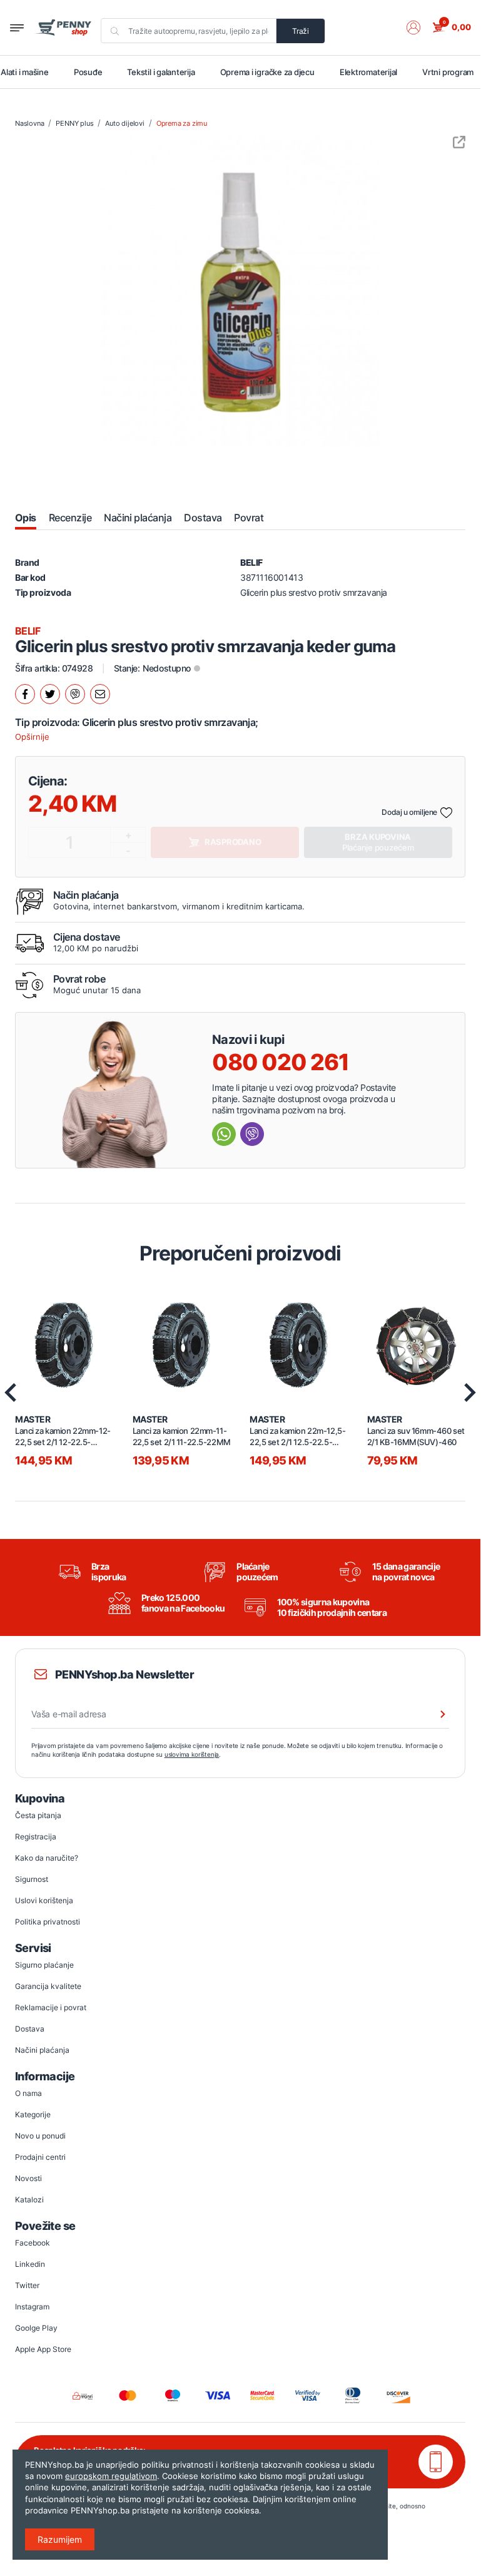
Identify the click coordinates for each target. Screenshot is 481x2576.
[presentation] (470, 1393)
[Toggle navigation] (17, 28)
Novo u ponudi (40, 2136)
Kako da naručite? (47, 1858)
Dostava (30, 2029)
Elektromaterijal (368, 72)
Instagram (32, 2307)
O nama (28, 2093)
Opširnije (32, 737)
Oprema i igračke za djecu (267, 72)
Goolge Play (36, 2328)
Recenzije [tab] (70, 518)
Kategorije (33, 2114)
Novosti (28, 2178)
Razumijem (60, 2539)
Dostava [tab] (203, 518)
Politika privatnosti (48, 1922)
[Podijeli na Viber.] (75, 694)
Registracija (36, 1837)
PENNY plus (74, 123)
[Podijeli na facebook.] (25, 694)
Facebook (33, 2243)
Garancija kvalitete (48, 1986)
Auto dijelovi (124, 123)
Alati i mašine (25, 72)
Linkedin (30, 2264)
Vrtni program (448, 72)
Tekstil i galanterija (161, 72)
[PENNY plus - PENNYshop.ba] (63, 28)
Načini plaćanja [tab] (138, 518)
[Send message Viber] (252, 1134)
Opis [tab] (26, 518)
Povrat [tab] (249, 518)
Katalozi (29, 2200)
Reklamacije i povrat (51, 2007)
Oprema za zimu (182, 123)
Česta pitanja (38, 1815)
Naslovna (29, 123)
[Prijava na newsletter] (435, 1714)
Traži (301, 31)
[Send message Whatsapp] (224, 1134)
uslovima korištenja (192, 1754)
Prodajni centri (40, 2157)
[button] (420, 28)
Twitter (27, 2285)
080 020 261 (281, 1062)
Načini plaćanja (42, 2050)
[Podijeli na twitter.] (50, 694)
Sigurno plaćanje (44, 1965)
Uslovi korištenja (44, 1900)
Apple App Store (43, 2349)
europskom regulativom (111, 2476)
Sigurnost (32, 1879)
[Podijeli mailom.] (100, 694)
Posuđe (88, 72)
